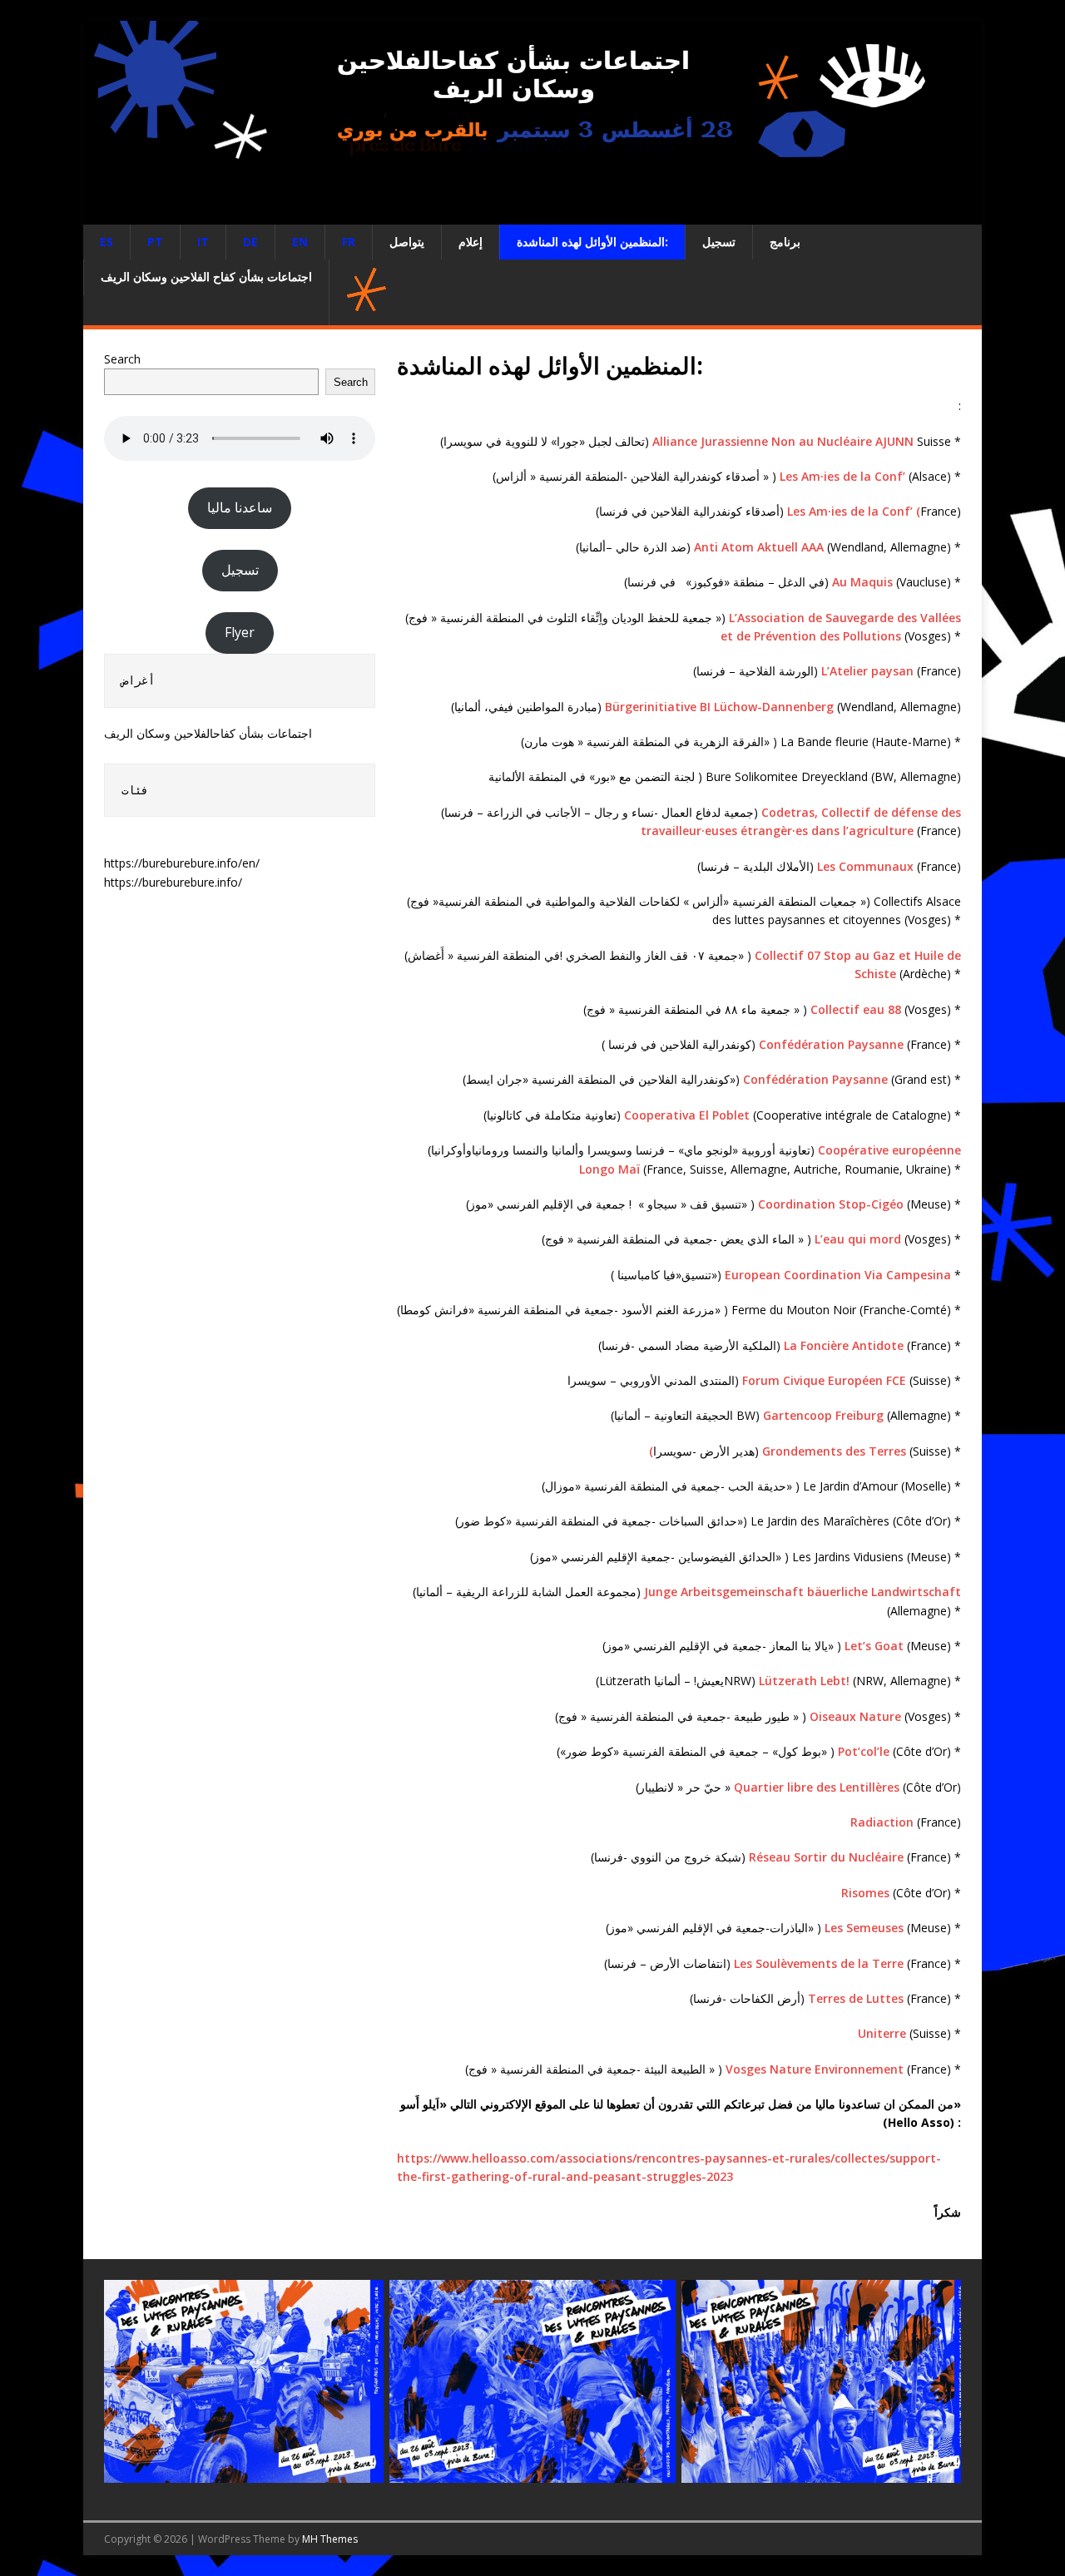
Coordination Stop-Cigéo (831, 1204)
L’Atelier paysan (867, 671)
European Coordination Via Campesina (838, 1275)
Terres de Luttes (856, 1998)
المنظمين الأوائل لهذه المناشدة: (592, 242)
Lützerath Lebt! (806, 1681)
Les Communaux (865, 866)
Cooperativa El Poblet (689, 1115)
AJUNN (894, 441)
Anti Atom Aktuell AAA (759, 547)
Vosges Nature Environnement (815, 2069)
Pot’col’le (864, 1751)
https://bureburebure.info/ (173, 882)
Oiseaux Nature (857, 1716)
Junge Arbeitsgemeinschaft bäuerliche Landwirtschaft (802, 1592)
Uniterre (882, 2033)
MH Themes (330, 2539)
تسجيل (719, 242)
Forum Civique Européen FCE (824, 1380)
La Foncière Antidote (844, 1345)
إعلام (471, 242)
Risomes (865, 1893)
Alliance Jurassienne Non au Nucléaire (764, 441)
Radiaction (882, 1822)
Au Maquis (862, 582)
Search (122, 359)
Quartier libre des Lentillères (817, 1787)
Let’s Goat (876, 1646)
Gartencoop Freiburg (823, 1415)
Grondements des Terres (834, 1451)
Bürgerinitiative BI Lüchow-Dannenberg (719, 707)
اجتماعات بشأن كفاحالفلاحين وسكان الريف (208, 733)
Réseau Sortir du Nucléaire (826, 1857)
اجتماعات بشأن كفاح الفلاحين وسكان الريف (206, 277)
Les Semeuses (864, 1928)
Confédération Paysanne (831, 1044)
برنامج (785, 242)
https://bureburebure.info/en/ (182, 863)
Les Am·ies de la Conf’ (844, 476)
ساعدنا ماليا (240, 507)
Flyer (240, 632)
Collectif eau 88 (856, 1009)
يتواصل (407, 242)
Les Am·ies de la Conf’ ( (854, 511)
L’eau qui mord (859, 1239)
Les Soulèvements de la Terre (819, 1963)
